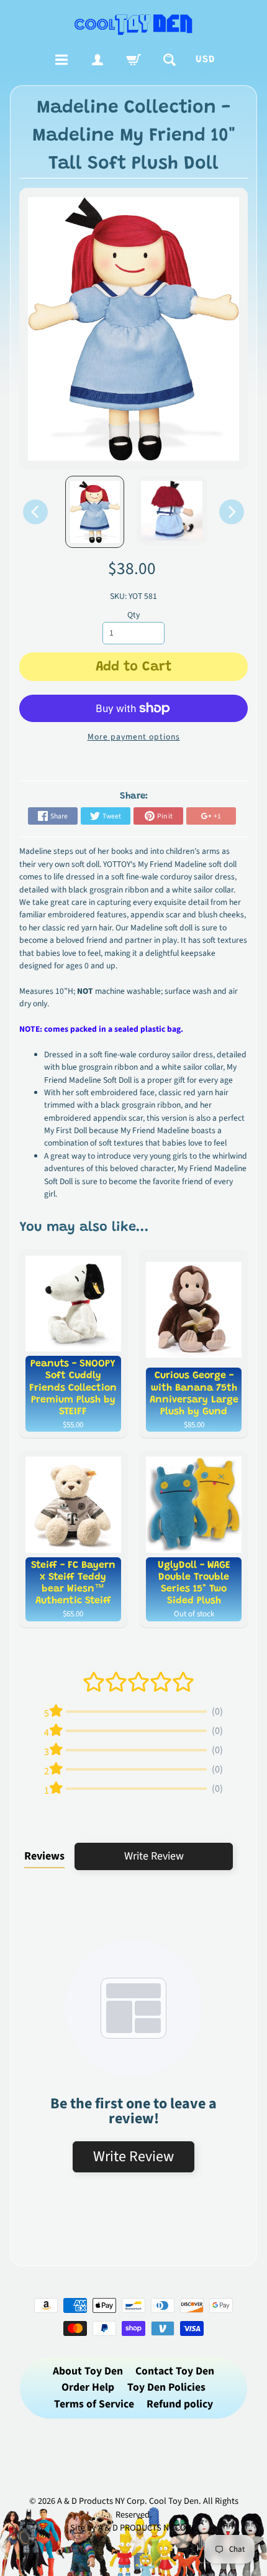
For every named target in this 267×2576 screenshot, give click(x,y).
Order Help (88, 2387)
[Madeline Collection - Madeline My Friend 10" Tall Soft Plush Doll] (95, 512)
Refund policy (180, 2404)
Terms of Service (94, 2404)
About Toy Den (88, 2371)
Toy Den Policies (166, 2387)
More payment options (134, 737)
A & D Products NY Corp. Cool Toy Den (128, 2501)
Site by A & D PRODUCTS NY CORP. (134, 2528)
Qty (133, 615)
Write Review (154, 1856)
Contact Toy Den (175, 2371)
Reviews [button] (44, 1856)
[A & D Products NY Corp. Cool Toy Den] (134, 24)
